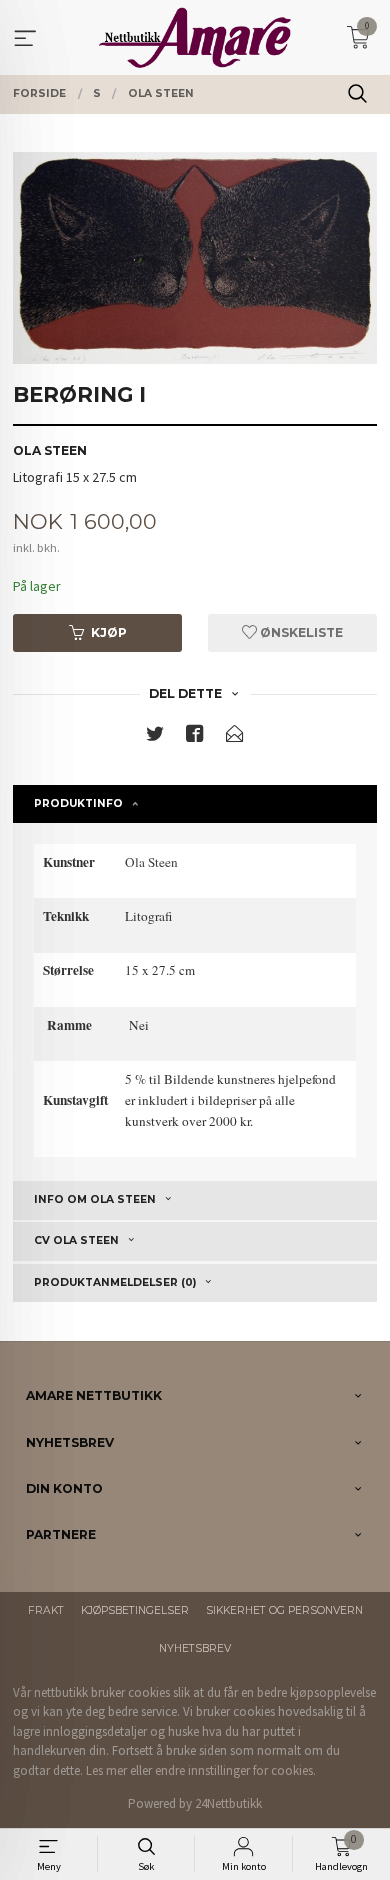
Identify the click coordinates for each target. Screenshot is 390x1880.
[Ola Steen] (195, 257)
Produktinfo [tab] (78, 803)
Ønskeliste (300, 632)
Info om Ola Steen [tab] (95, 1199)
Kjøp (109, 632)
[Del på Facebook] (195, 737)
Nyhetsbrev (195, 1648)
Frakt (46, 1610)
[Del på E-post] (235, 737)
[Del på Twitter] (155, 737)
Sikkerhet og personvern (284, 1610)
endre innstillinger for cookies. (235, 1770)
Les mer (106, 1770)
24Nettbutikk (228, 1803)
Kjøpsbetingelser (135, 1610)
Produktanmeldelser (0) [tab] (115, 1282)
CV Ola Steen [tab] (76, 1240)
